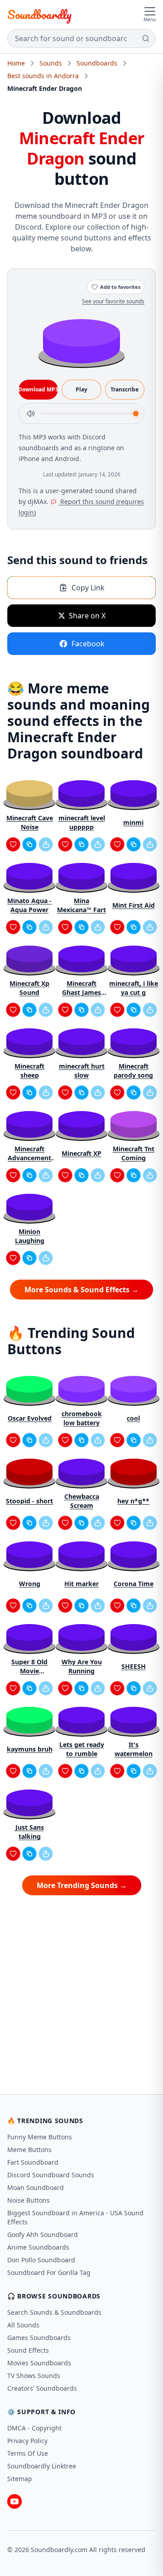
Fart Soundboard (33, 2162)
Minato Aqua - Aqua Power (29, 905)
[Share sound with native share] (46, 844)
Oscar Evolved (30, 1418)
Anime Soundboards (38, 2247)
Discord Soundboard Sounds (51, 2175)
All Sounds (23, 2325)
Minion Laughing (30, 1236)
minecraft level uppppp (82, 822)
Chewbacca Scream (82, 1501)
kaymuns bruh (30, 1749)
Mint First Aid (134, 905)
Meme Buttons (29, 2150)
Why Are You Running (82, 1666)
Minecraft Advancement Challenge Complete (29, 1154)
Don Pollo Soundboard (41, 2260)
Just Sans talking (30, 1832)
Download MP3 (38, 389)
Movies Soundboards (39, 2363)
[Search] (146, 38)
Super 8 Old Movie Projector (29, 1667)
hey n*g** (133, 1501)
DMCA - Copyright (34, 2428)
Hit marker (81, 1584)
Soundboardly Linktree (42, 2466)
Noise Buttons (29, 2200)
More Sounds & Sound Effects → (81, 1290)
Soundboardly (39, 14)
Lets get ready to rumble (82, 1749)
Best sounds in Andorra (43, 76)
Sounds (51, 63)
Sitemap (20, 2479)
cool (133, 1418)
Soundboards (97, 63)
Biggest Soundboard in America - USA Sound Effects (75, 2217)
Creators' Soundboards (42, 2388)
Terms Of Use (28, 2453)
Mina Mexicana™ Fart (81, 905)
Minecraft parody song (133, 1071)
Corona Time (134, 1584)
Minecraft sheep (29, 1071)
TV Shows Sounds (34, 2376)
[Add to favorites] (13, 844)
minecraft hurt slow (82, 1071)
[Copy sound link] (29, 844)
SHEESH (134, 1666)
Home (16, 63)
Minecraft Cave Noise (30, 822)
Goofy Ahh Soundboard (43, 2235)
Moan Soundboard (36, 2187)
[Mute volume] (31, 414)
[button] (81, 341)
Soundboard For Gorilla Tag (49, 2272)
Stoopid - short (29, 1501)
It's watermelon (134, 1749)
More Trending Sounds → (82, 1885)
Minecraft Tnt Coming (134, 1153)
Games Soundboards (39, 2338)
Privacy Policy (27, 2441)
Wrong (30, 1584)
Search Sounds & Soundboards (54, 2312)
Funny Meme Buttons (40, 2137)
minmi (133, 822)
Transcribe (125, 389)
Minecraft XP (81, 1153)
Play (81, 389)
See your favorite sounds (113, 301)
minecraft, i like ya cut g (134, 988)
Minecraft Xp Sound (29, 988)
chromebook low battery (82, 1418)
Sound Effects (28, 2350)
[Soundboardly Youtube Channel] (14, 2501)
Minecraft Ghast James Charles (81, 988)
